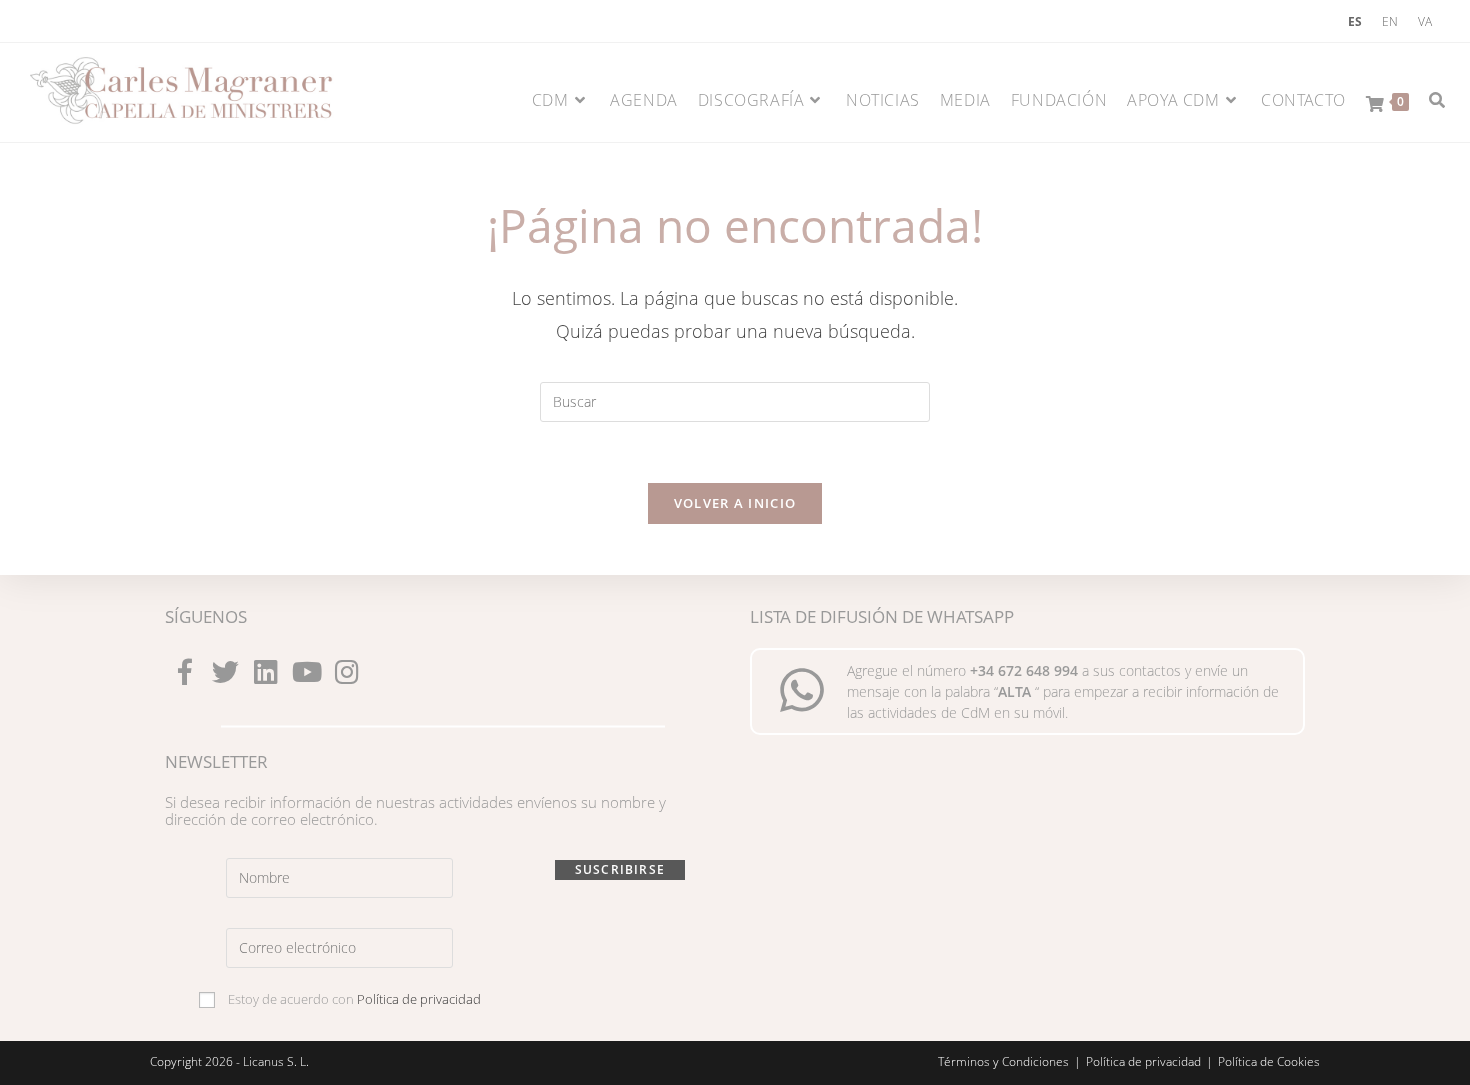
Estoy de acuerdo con (353, 999)
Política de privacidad (419, 999)
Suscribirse (620, 869)
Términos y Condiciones (1003, 1061)
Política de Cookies (1269, 1061)
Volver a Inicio (735, 503)
